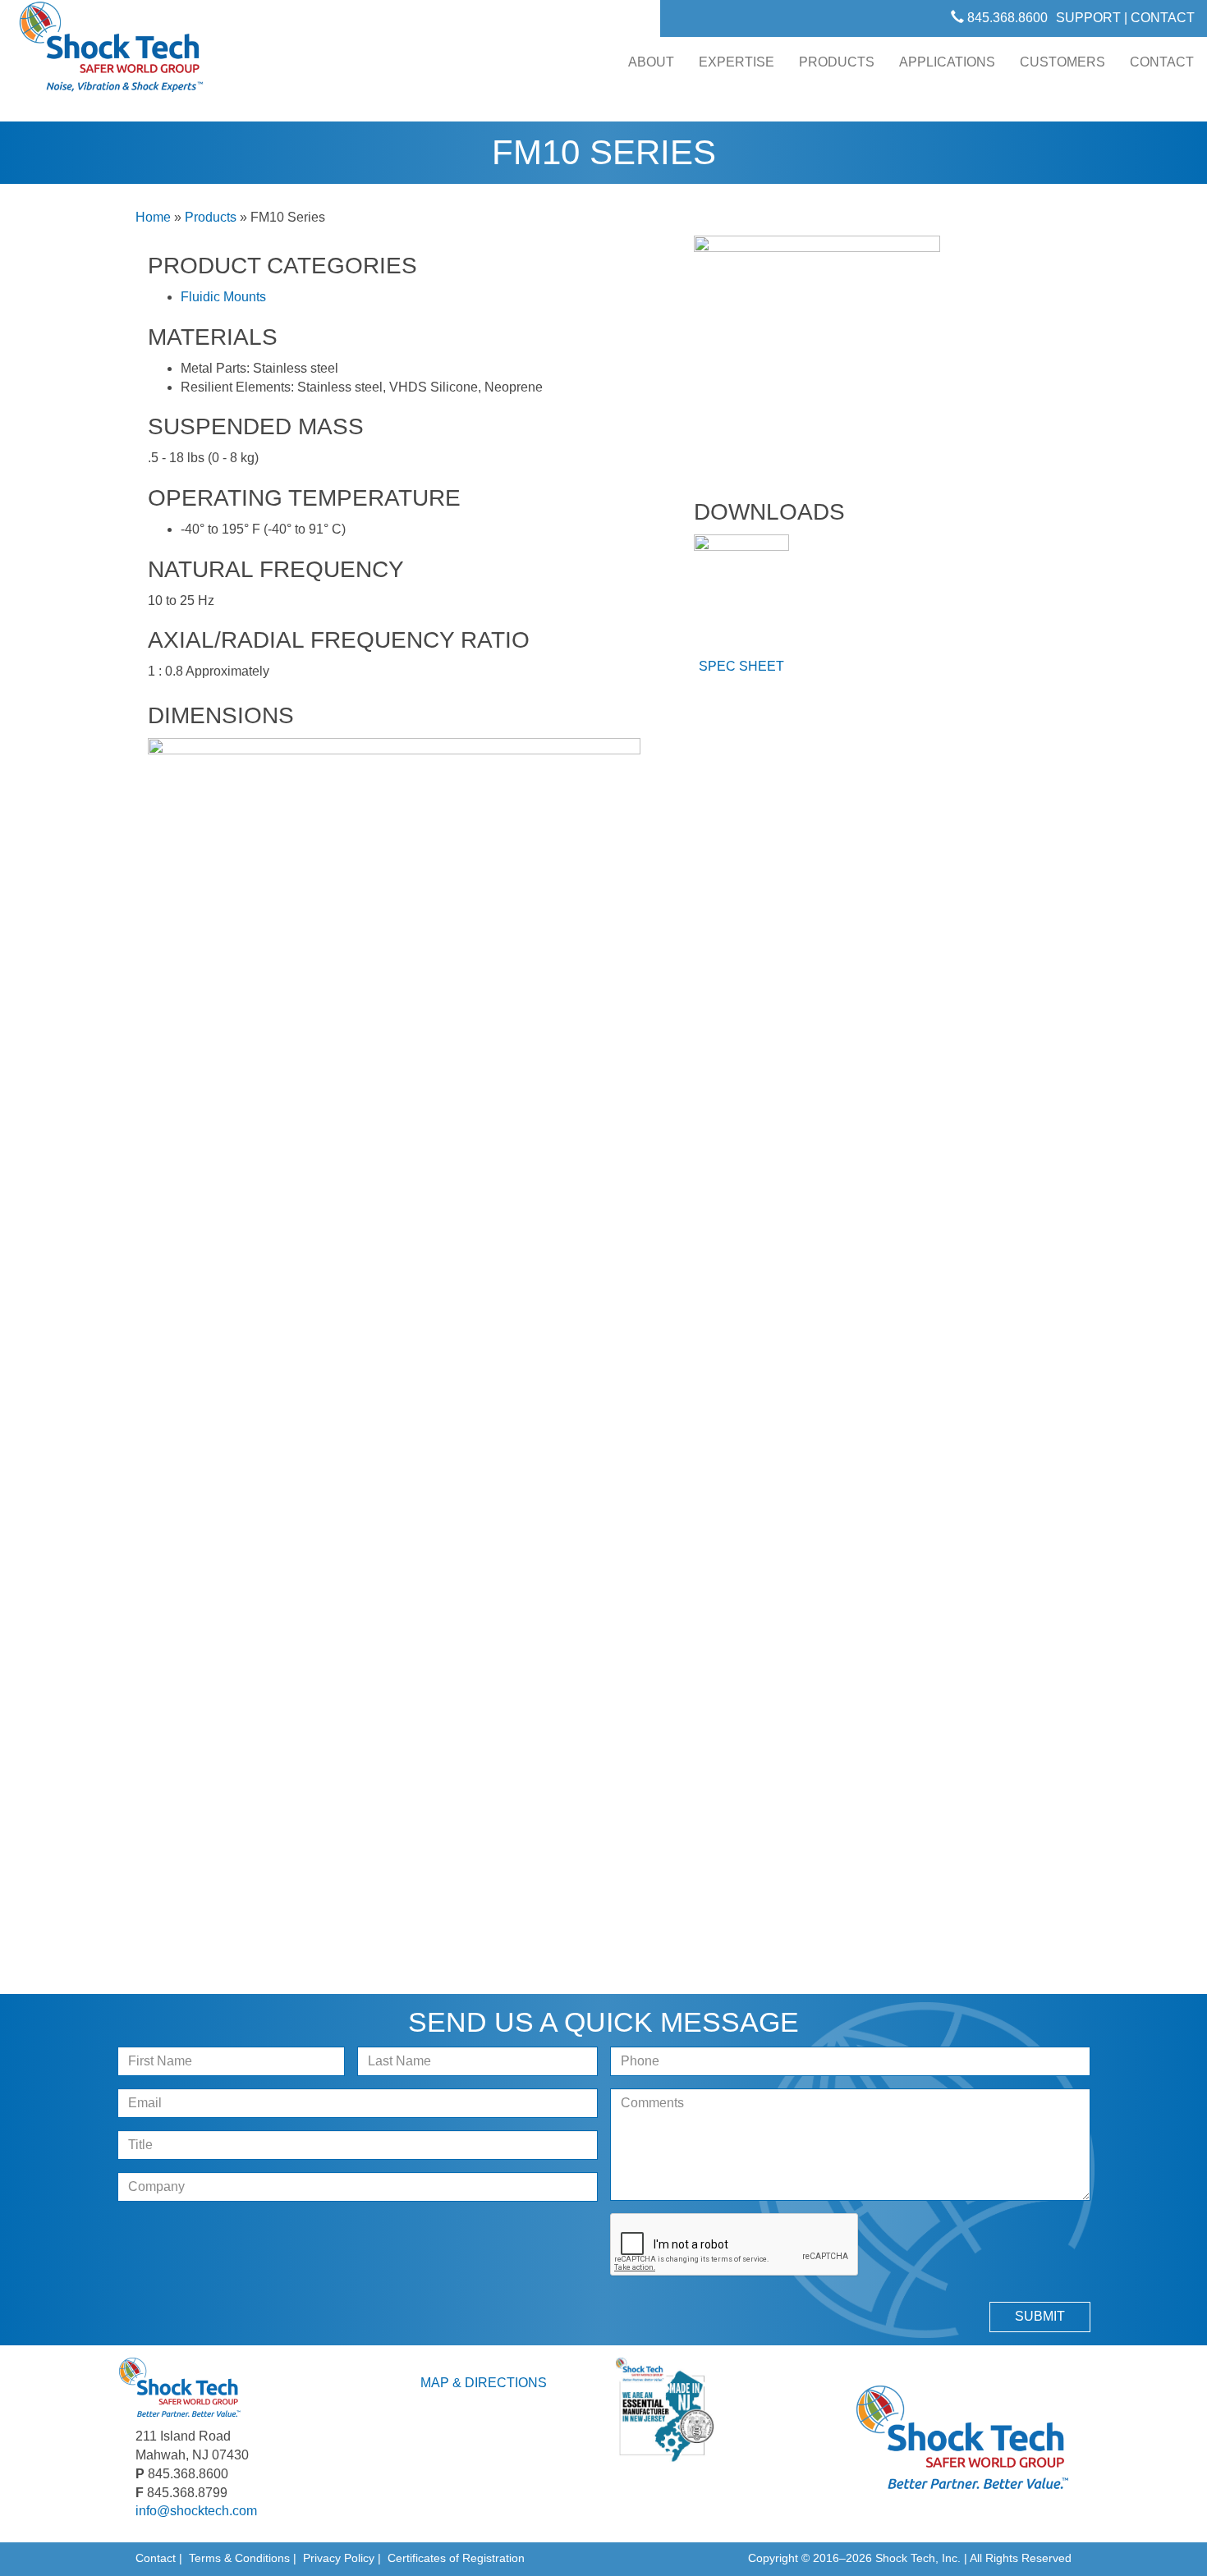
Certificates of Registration (456, 2558)
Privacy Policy (339, 2558)
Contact (1162, 62)
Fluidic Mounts (223, 297)
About (651, 62)
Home (153, 217)
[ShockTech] (112, 52)
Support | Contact (1125, 18)
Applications (947, 62)
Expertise (737, 62)
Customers (1062, 62)
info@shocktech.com (196, 2511)
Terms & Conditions (239, 2558)
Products (837, 62)
